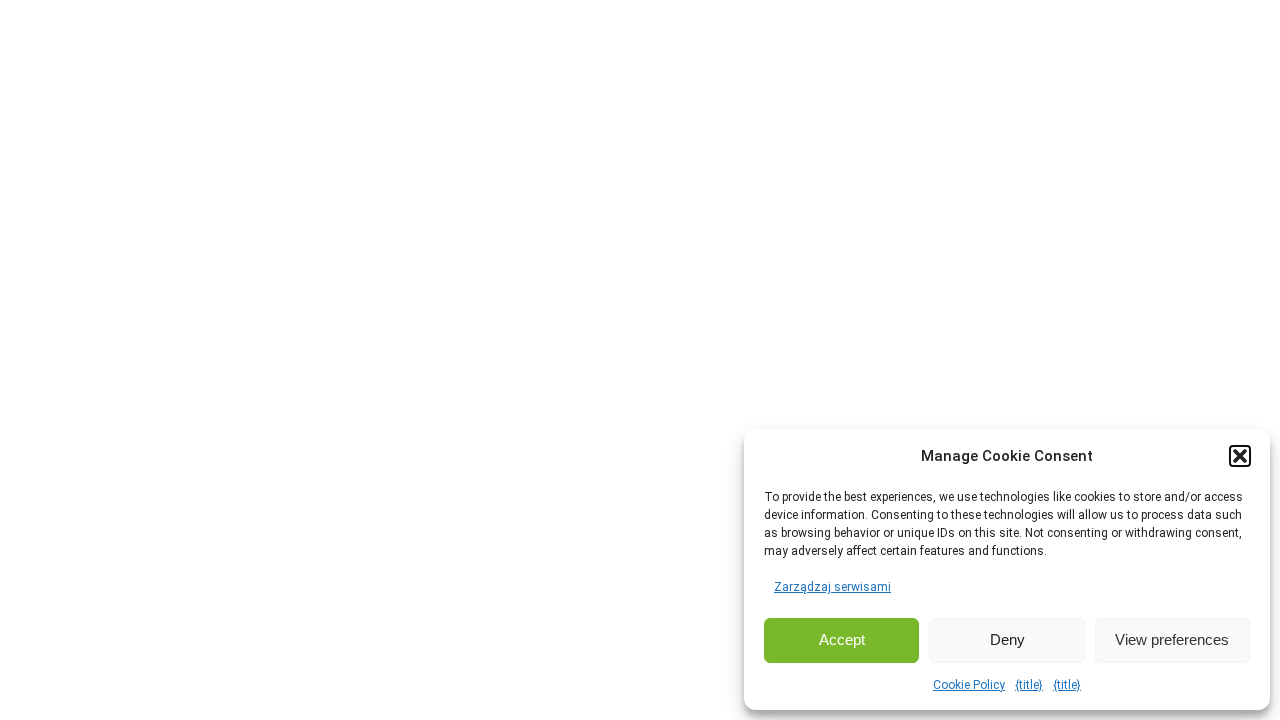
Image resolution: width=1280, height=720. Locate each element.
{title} (1029, 685)
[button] (1240, 456)
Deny (1007, 639)
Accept (842, 639)
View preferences (1172, 639)
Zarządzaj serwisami (832, 587)
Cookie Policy (969, 685)
